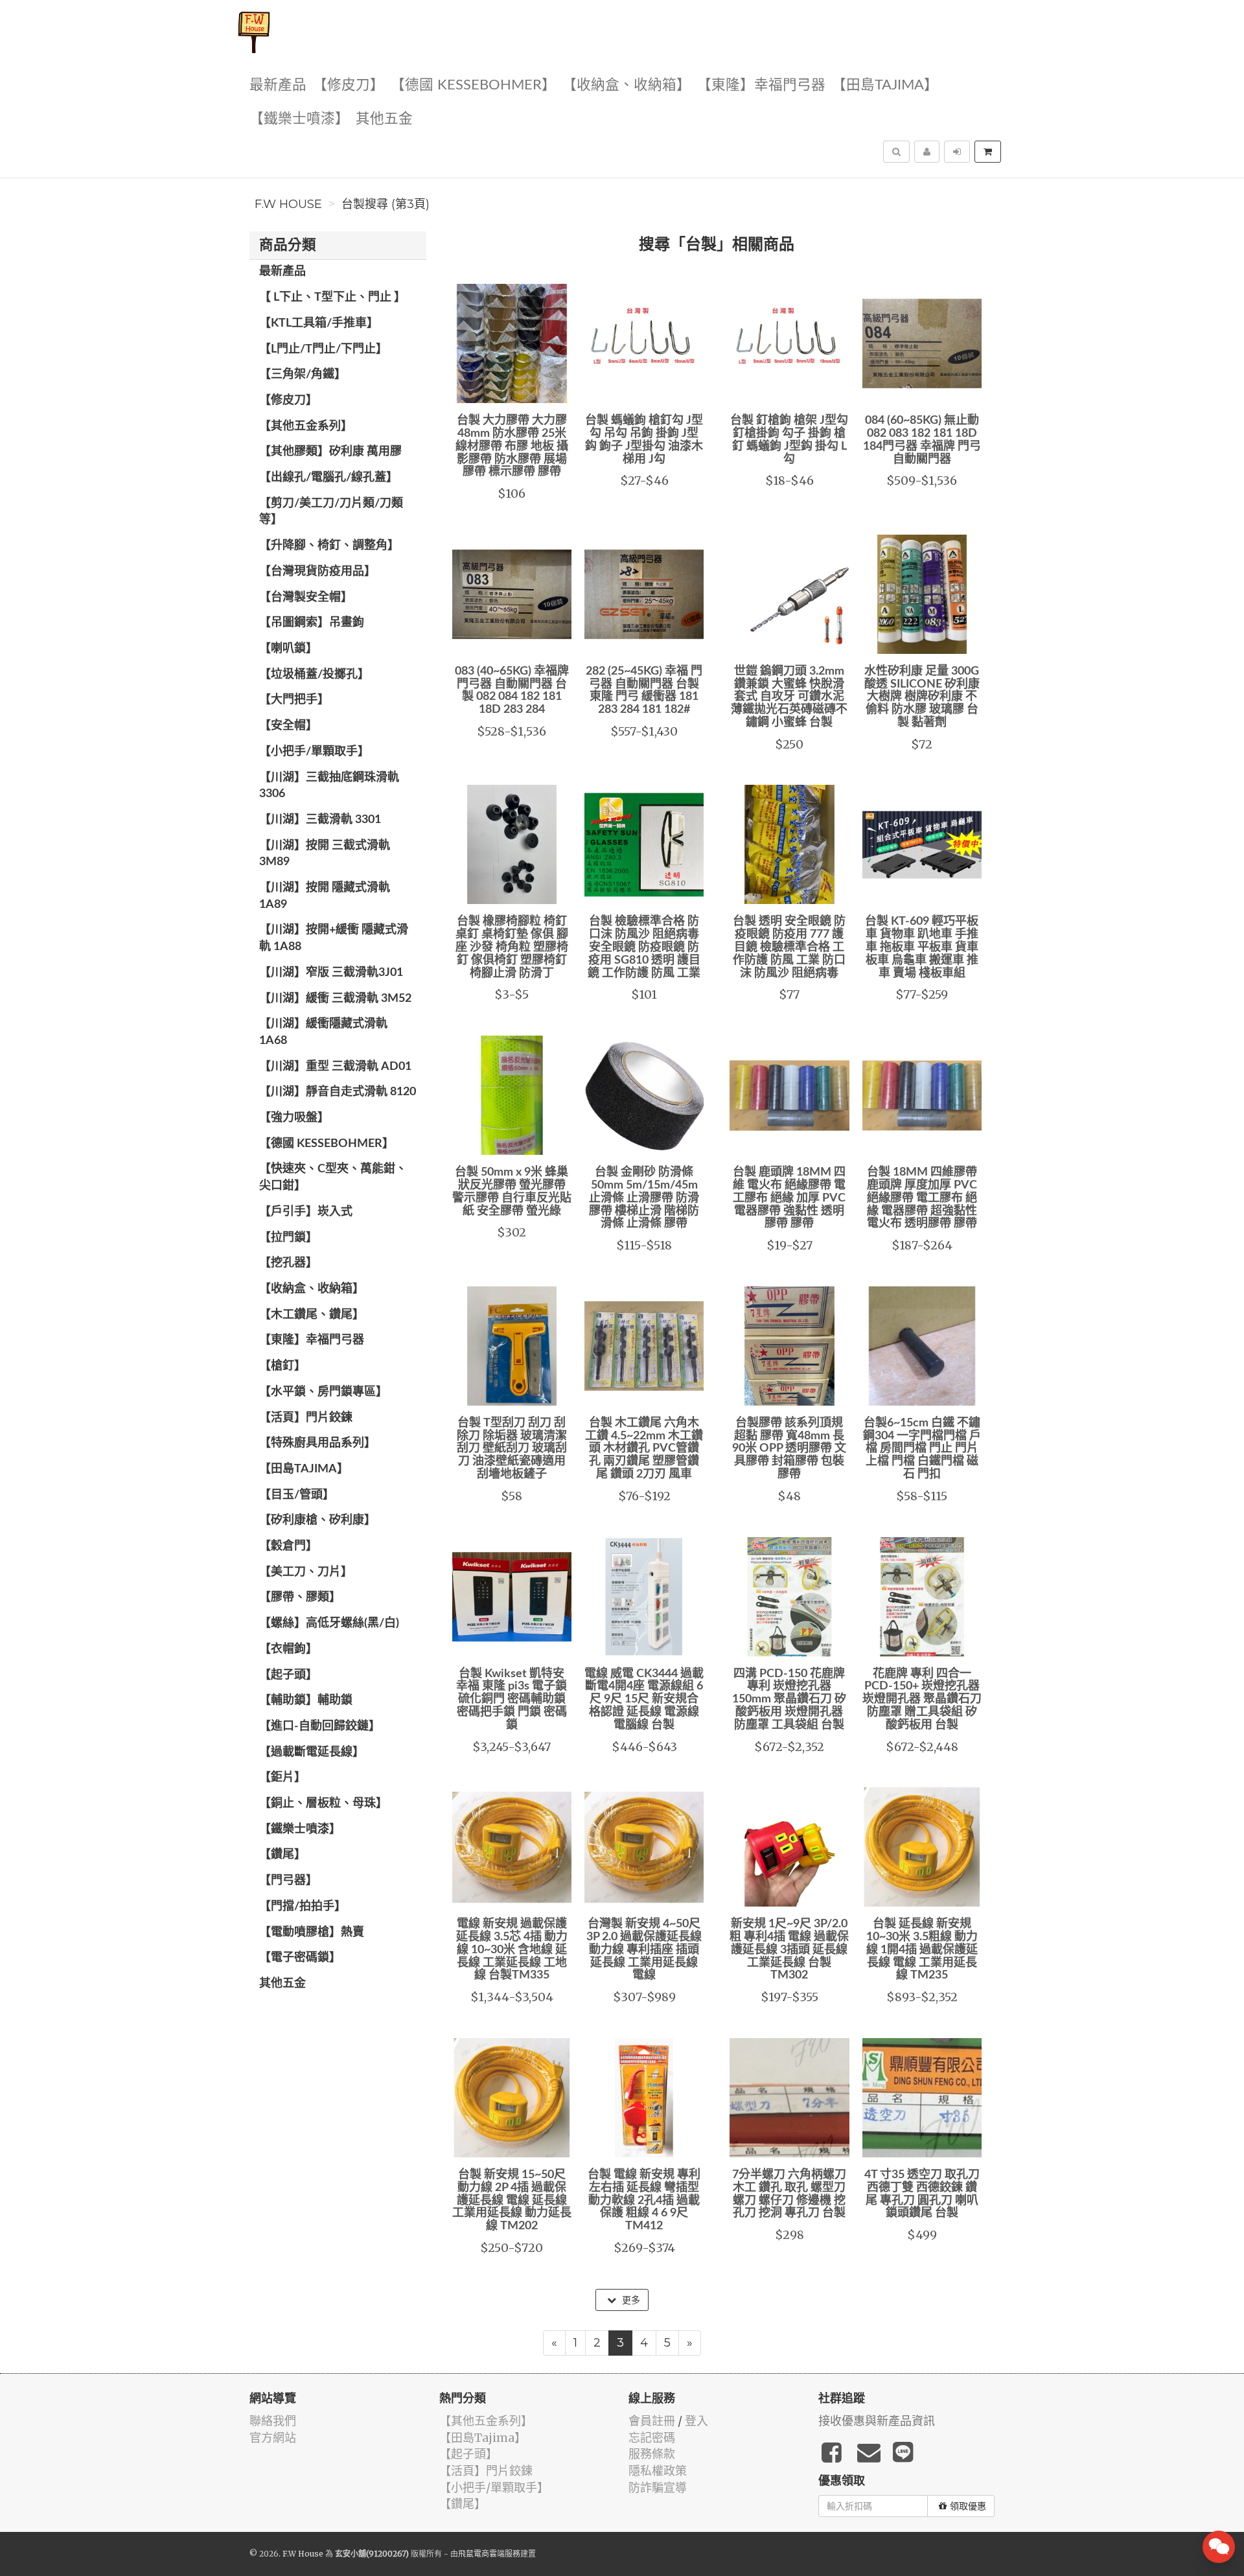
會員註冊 (652, 2421)
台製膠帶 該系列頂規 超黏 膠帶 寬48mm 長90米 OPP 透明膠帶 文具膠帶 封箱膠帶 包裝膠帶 (789, 1449)
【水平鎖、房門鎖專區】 (323, 1392)
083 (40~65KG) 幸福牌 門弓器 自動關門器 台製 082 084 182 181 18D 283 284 (512, 690)
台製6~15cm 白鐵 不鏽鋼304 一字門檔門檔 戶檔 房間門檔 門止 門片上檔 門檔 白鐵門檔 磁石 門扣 (922, 1449)
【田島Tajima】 (885, 85)
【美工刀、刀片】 (306, 1572)
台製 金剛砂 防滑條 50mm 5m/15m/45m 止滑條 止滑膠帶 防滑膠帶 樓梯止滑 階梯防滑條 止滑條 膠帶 (644, 1198)
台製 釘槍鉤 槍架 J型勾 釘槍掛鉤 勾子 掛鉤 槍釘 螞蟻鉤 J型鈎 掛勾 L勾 (789, 440)
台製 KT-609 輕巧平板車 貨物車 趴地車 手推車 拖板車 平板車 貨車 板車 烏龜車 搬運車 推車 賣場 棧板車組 (922, 947)
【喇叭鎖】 (288, 649)
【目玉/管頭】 (297, 1495)
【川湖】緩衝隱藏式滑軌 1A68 (323, 1032)
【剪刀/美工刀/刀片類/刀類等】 (331, 512)
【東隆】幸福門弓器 (761, 85)
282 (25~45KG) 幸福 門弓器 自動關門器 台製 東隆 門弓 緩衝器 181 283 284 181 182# (644, 690)
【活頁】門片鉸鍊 (306, 1418)
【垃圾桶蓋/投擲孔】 (314, 675)
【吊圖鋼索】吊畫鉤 (312, 623)
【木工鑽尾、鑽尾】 (312, 1315)
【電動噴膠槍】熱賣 (312, 1932)
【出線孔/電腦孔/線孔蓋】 (328, 478)
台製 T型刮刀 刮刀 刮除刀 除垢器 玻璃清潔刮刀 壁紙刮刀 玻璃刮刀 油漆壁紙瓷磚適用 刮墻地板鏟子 (512, 1449)
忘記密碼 (652, 2438)
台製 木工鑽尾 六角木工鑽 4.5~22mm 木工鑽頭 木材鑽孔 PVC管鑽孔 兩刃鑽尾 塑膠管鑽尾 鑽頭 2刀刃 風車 (644, 1449)
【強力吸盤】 (294, 1118)
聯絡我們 (273, 2421)
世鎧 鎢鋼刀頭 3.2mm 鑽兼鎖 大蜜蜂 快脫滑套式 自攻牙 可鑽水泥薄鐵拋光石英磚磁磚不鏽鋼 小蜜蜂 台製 (789, 697)
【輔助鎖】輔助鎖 (306, 1700)
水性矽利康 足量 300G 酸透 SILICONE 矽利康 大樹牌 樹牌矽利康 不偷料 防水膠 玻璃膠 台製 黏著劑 (922, 697)
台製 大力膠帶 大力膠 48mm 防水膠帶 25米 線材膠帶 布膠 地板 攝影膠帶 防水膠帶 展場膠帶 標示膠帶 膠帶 (512, 446)
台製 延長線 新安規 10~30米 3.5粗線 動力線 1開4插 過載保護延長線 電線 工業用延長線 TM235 (922, 1950)
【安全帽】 (288, 726)
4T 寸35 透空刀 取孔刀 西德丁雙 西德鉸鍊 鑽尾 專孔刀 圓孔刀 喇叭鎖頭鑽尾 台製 (922, 2194)
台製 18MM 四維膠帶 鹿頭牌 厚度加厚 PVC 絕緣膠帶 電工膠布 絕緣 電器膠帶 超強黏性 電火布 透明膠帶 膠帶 (922, 1198)
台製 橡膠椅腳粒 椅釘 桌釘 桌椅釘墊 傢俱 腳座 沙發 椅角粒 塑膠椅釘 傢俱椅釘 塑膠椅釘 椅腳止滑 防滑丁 (512, 947)
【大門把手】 (294, 700)
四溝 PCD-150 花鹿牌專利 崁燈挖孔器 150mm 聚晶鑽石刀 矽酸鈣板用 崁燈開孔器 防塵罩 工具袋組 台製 (789, 1700)
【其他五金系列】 (306, 426)
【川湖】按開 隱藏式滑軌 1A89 (325, 896)
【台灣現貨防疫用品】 (317, 572)
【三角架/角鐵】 (303, 375)
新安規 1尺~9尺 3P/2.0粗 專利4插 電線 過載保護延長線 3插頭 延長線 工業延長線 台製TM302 (789, 1950)
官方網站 (273, 2438)
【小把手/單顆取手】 (314, 752)
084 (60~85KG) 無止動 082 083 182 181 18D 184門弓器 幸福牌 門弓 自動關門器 (922, 440)
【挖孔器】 (288, 1263)
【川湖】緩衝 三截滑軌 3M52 (335, 999)
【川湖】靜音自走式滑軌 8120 (338, 1092)
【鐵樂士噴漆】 (299, 119)
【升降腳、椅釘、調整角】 (329, 546)
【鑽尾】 (282, 1855)
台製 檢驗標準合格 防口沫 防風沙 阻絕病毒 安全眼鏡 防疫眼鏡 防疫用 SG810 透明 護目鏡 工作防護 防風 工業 (644, 947)
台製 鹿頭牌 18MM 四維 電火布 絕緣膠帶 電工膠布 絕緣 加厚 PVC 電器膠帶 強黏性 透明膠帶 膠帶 (789, 1198)
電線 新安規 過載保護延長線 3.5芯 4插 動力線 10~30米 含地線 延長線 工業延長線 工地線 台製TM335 (512, 1950)
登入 (697, 2421)
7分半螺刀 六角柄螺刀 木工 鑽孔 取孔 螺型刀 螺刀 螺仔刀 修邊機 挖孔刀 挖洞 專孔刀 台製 (789, 2194)
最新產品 (278, 85)
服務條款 (652, 2454)
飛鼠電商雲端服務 (489, 2554)
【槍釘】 (282, 1366)
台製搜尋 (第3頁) (386, 204)
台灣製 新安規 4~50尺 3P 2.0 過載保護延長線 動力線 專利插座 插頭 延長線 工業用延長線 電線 (644, 1950)
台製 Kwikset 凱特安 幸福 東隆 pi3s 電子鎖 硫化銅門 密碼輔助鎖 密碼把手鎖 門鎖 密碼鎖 (512, 1700)
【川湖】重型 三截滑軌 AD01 (335, 1067)
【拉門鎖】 (288, 1238)
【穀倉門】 (288, 1546)
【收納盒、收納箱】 (627, 85)
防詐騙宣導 (658, 2488)
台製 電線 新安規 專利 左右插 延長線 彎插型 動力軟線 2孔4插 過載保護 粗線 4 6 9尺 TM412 (644, 2200)
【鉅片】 (282, 1778)
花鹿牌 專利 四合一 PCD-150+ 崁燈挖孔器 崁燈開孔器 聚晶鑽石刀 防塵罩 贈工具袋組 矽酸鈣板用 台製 (922, 1700)
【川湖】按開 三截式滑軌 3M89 (325, 854)
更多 (630, 2300)
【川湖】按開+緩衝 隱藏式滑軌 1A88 (334, 938)
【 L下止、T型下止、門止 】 (332, 297)
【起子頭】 (288, 1675)
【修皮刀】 (349, 85)
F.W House (288, 204)
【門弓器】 (288, 1881)
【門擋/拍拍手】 (303, 1907)
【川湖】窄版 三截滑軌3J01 (331, 973)
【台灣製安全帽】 (306, 598)
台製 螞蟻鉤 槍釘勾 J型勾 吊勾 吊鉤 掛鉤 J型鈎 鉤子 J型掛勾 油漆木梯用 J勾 (644, 440)
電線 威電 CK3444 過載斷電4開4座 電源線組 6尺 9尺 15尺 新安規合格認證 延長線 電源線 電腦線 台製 (644, 1700)
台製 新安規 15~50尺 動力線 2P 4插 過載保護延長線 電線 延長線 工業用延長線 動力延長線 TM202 (512, 2200)
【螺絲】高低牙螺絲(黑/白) (329, 1623)
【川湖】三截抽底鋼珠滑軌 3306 (329, 786)
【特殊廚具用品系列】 (317, 1443)
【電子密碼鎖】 (300, 1958)
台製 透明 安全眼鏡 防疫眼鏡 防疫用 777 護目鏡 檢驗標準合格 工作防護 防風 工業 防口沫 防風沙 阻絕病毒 (789, 947)
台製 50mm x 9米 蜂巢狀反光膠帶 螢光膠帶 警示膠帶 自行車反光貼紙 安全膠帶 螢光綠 (512, 1191)
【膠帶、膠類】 (300, 1597)
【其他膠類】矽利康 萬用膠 (330, 452)
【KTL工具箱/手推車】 (319, 323)
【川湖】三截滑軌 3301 (320, 820)
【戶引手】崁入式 (306, 1212)
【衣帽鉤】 (288, 1649)
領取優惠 (968, 2506)
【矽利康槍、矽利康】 (317, 1520)
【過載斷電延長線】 (312, 1752)
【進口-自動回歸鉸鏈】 (320, 1726)
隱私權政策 (658, 2471)
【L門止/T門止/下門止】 (323, 349)
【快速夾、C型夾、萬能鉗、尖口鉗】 (333, 1178)
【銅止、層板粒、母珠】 (323, 1804)
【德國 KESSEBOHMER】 (473, 85)
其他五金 (384, 119)
